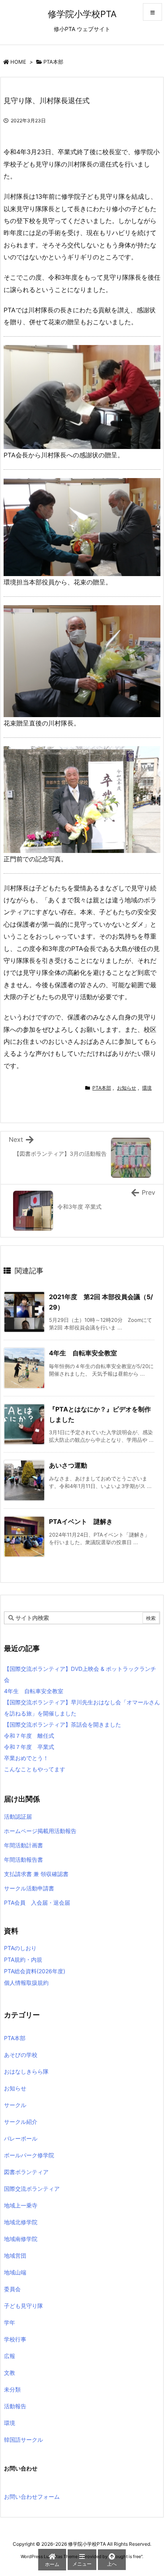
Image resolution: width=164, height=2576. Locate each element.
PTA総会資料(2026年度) (35, 1971)
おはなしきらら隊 (26, 2071)
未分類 (12, 2389)
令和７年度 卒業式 (29, 1747)
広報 (10, 2356)
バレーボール (21, 2138)
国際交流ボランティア (32, 2189)
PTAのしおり (20, 1948)
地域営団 (15, 2255)
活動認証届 (18, 1816)
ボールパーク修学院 (29, 2155)
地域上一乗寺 (21, 2205)
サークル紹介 (21, 2122)
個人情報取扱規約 (26, 1983)
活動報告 (15, 2406)
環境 (147, 1088)
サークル (15, 2105)
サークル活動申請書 (29, 1888)
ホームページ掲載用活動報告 (40, 1831)
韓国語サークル (23, 2440)
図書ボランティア (26, 2172)
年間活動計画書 (23, 1845)
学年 (10, 2322)
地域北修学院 (21, 2222)
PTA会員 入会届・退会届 (37, 1903)
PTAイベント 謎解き (81, 1521)
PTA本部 (53, 62)
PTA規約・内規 (23, 1959)
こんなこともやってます (35, 1769)
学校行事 (15, 2339)
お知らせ (127, 1088)
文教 (10, 2373)
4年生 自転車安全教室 (83, 1353)
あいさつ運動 (68, 1465)
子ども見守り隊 (23, 2306)
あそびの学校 (21, 2055)
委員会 (12, 2289)
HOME (18, 62)
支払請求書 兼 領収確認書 (36, 1874)
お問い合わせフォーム (32, 2497)
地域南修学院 (21, 2239)
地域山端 (15, 2272)
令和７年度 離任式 (29, 1736)
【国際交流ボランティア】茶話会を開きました (62, 1724)
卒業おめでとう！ (26, 1758)
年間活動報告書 (23, 1859)
